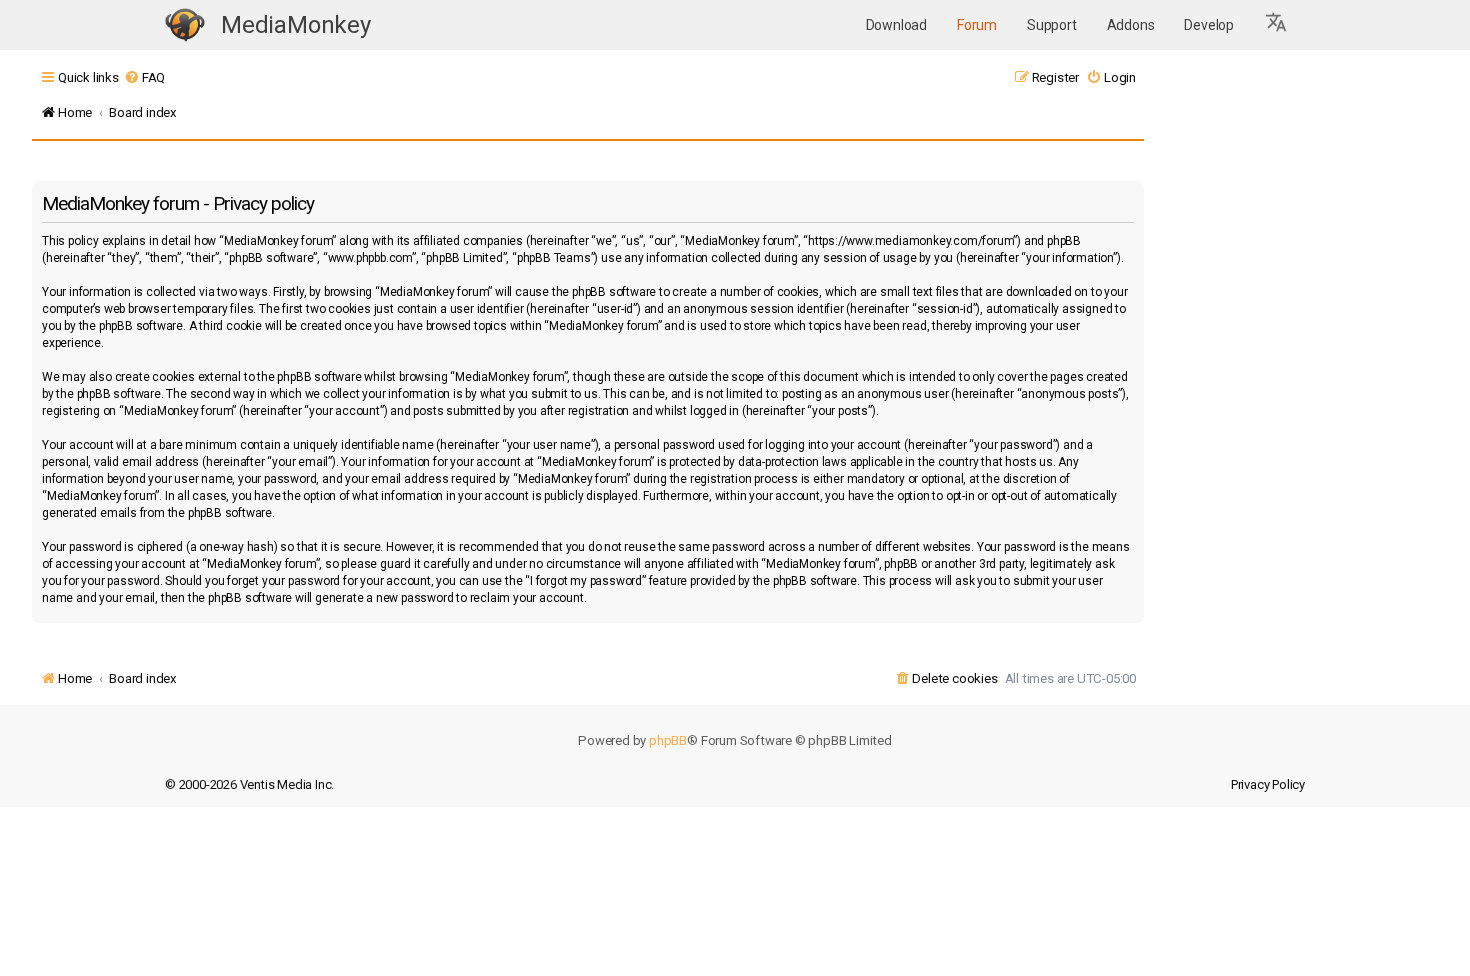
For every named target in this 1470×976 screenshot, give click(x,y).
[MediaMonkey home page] (185, 25)
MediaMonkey (296, 25)
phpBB (668, 740)
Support (1052, 25)
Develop (1209, 25)
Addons (1131, 25)
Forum (977, 25)
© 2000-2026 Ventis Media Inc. (249, 784)
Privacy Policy (1268, 784)
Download (896, 25)
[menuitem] (144, 77)
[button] (1277, 25)
